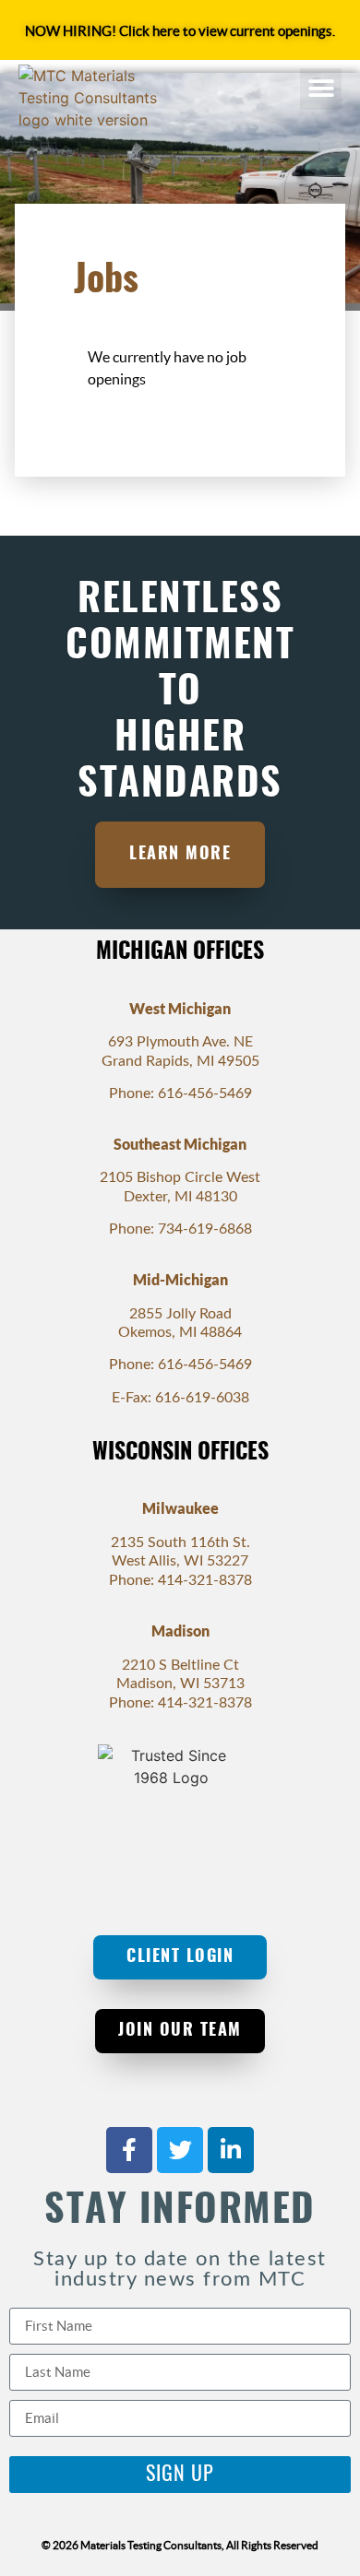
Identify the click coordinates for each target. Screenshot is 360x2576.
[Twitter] (180, 2150)
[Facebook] (129, 2150)
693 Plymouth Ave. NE (180, 1042)
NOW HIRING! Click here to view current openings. (180, 31)
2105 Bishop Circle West (180, 1177)
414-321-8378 (205, 1580)
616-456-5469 (205, 1093)
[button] (321, 89)
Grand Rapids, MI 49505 (180, 1061)
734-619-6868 (205, 1229)
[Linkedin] (231, 2150)
